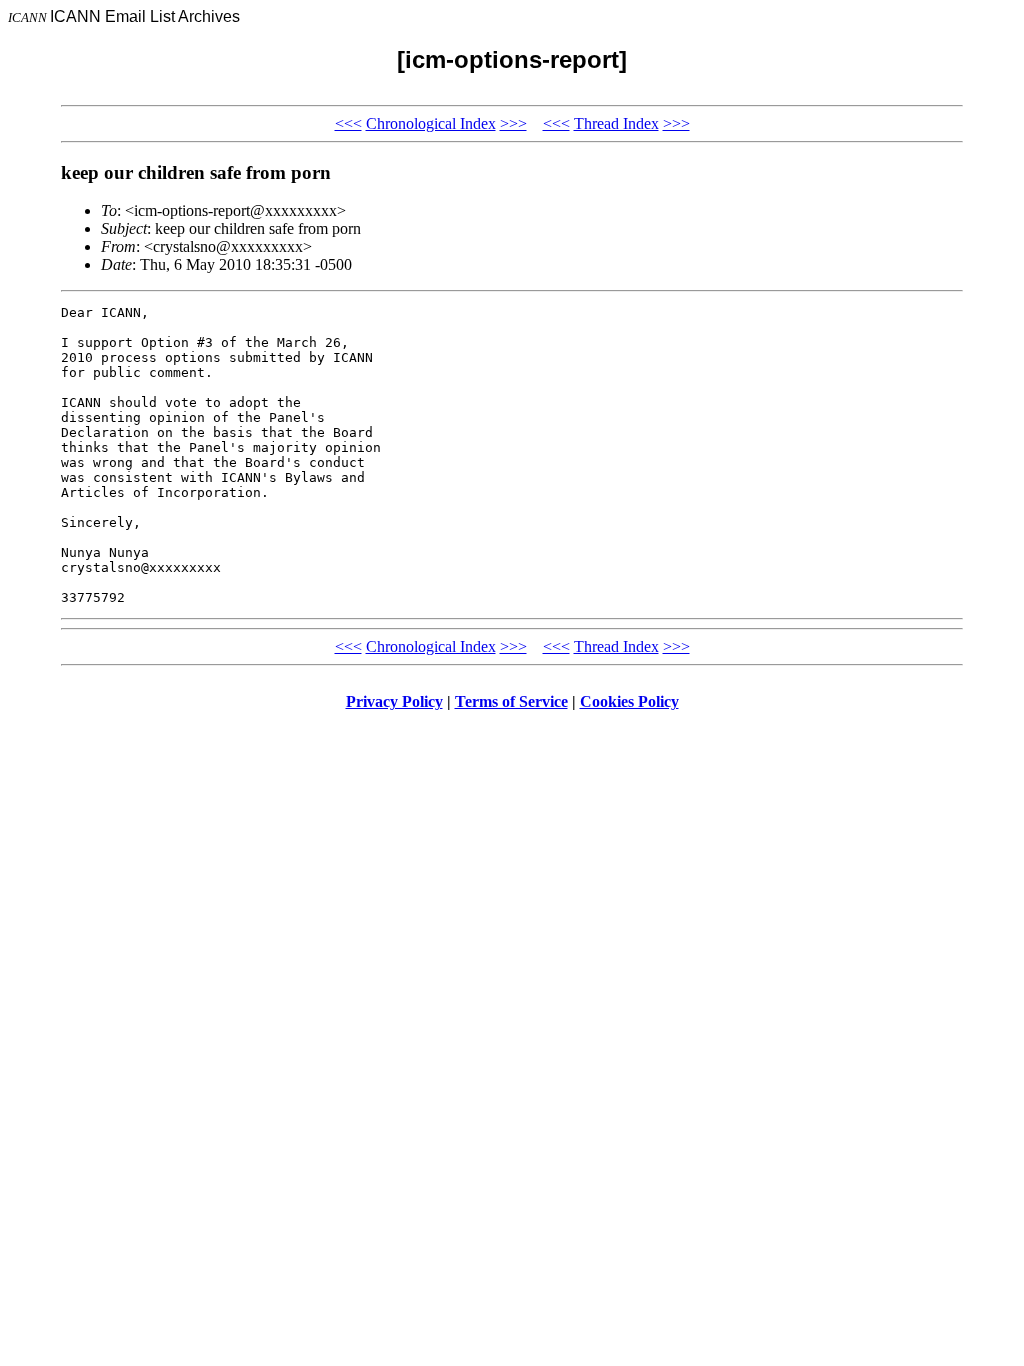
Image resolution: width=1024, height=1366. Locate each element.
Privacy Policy (394, 701)
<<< (348, 123)
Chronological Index (431, 123)
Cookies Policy (629, 701)
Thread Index (616, 123)
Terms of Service (511, 701)
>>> (513, 123)
